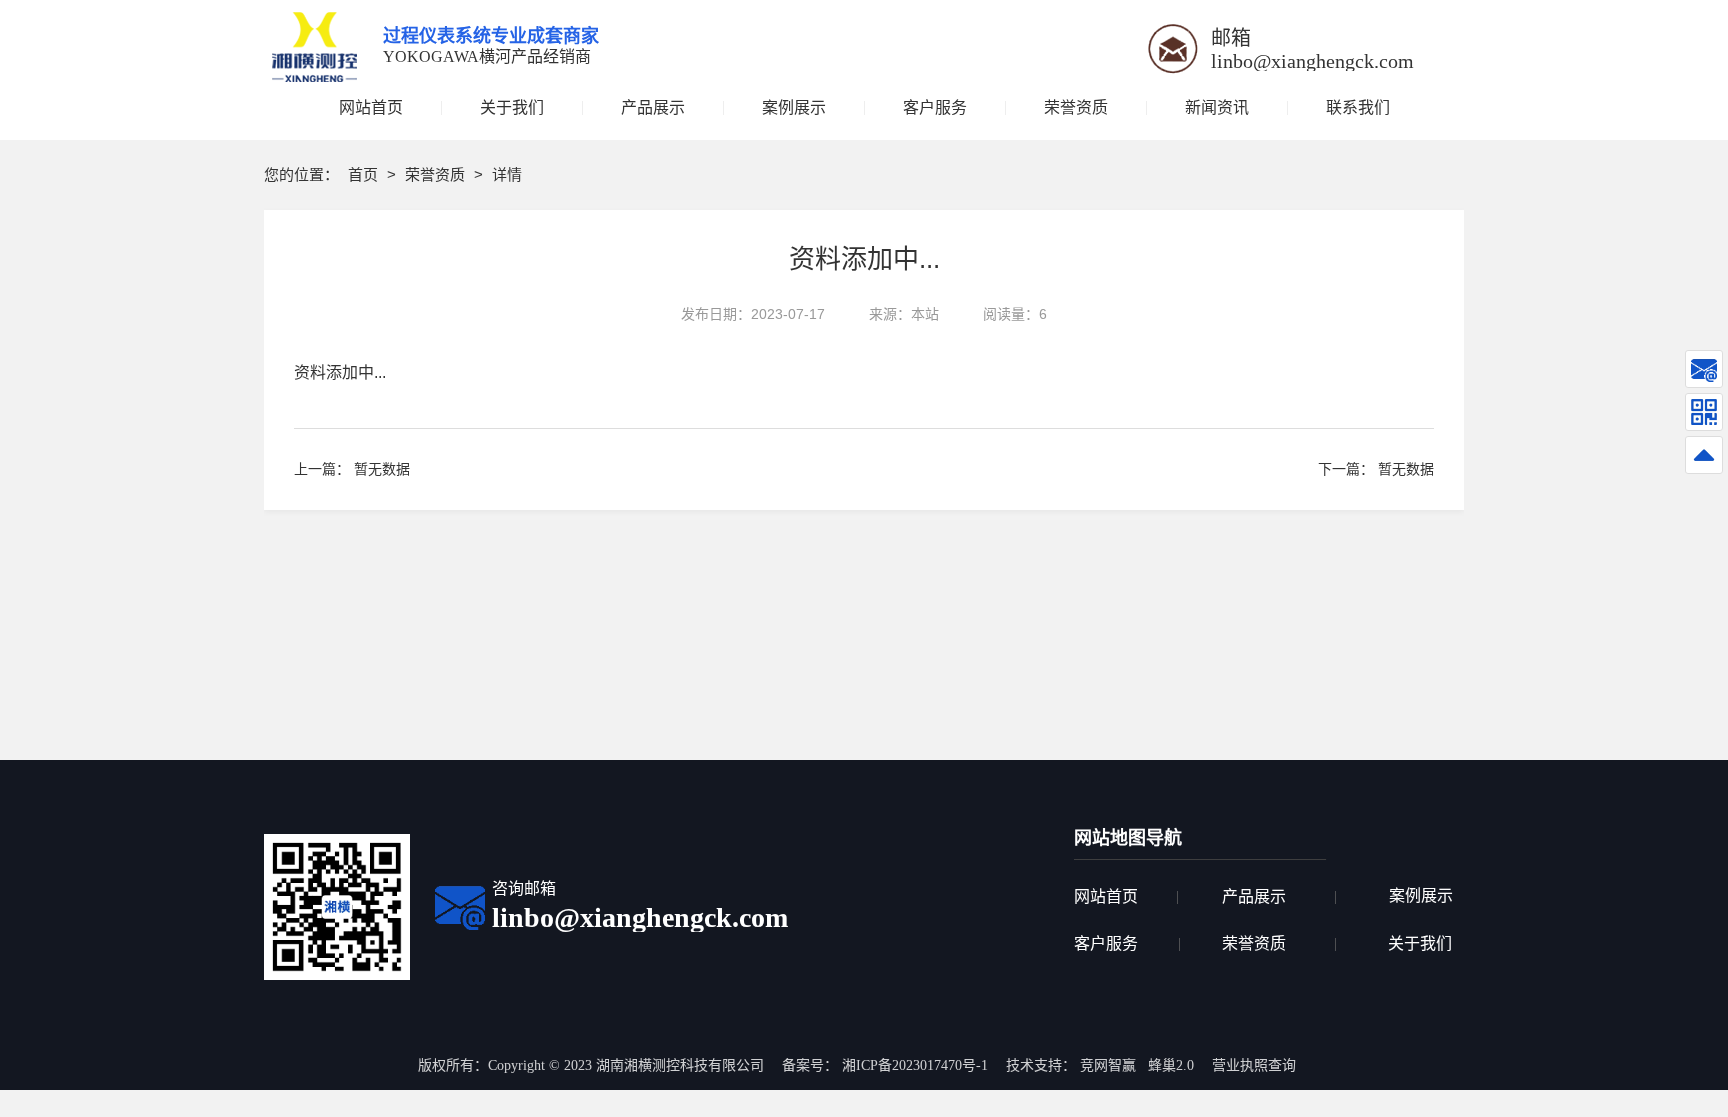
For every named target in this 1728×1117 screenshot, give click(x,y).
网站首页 (1106, 896)
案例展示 (1421, 895)
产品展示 (1254, 896)
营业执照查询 (1254, 1065)
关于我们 (1420, 943)
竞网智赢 (1108, 1065)
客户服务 (1106, 943)
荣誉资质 (437, 174)
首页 (365, 174)
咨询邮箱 (524, 888)
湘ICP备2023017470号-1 (915, 1065)
